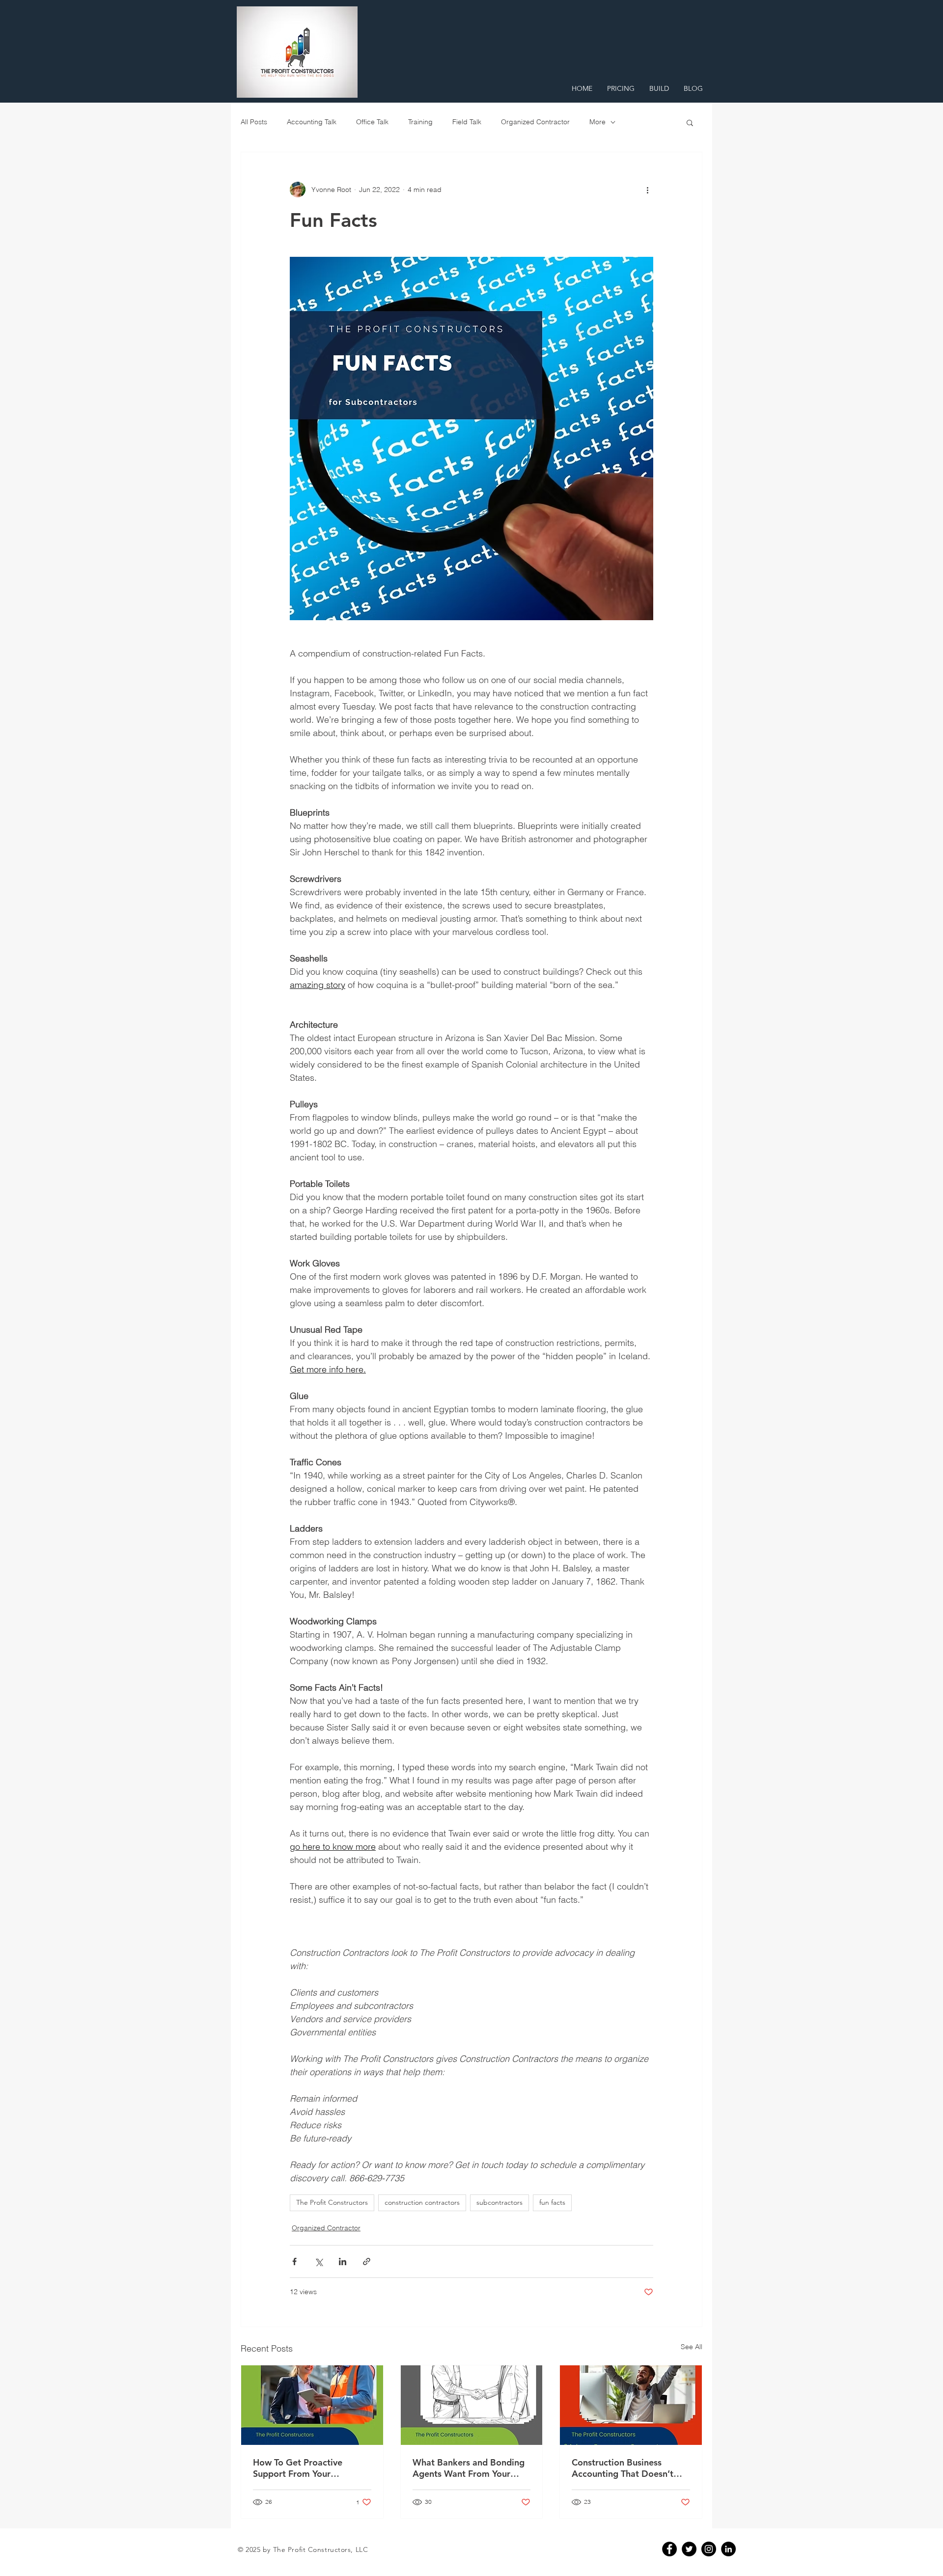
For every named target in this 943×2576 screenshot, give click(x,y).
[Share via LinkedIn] (343, 2261)
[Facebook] (669, 2549)
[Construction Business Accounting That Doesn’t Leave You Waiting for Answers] (631, 2405)
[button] (690, 122)
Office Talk (372, 122)
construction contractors (422, 2202)
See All (692, 2347)
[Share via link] (367, 2261)
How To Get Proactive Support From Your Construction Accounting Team (304, 2468)
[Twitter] (689, 2549)
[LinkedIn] (728, 2549)
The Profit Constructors (332, 2202)
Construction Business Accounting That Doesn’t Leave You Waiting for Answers (623, 2468)
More (597, 122)
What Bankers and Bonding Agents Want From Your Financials (469, 2468)
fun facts (552, 2202)
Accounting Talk (312, 122)
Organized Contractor (535, 122)
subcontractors (499, 2202)
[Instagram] (709, 2549)
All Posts (254, 122)
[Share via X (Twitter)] (319, 2261)
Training (420, 122)
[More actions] (647, 190)
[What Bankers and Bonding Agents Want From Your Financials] (472, 2405)
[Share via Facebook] (294, 2261)
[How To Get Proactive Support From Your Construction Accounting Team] (312, 2405)
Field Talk (467, 122)
